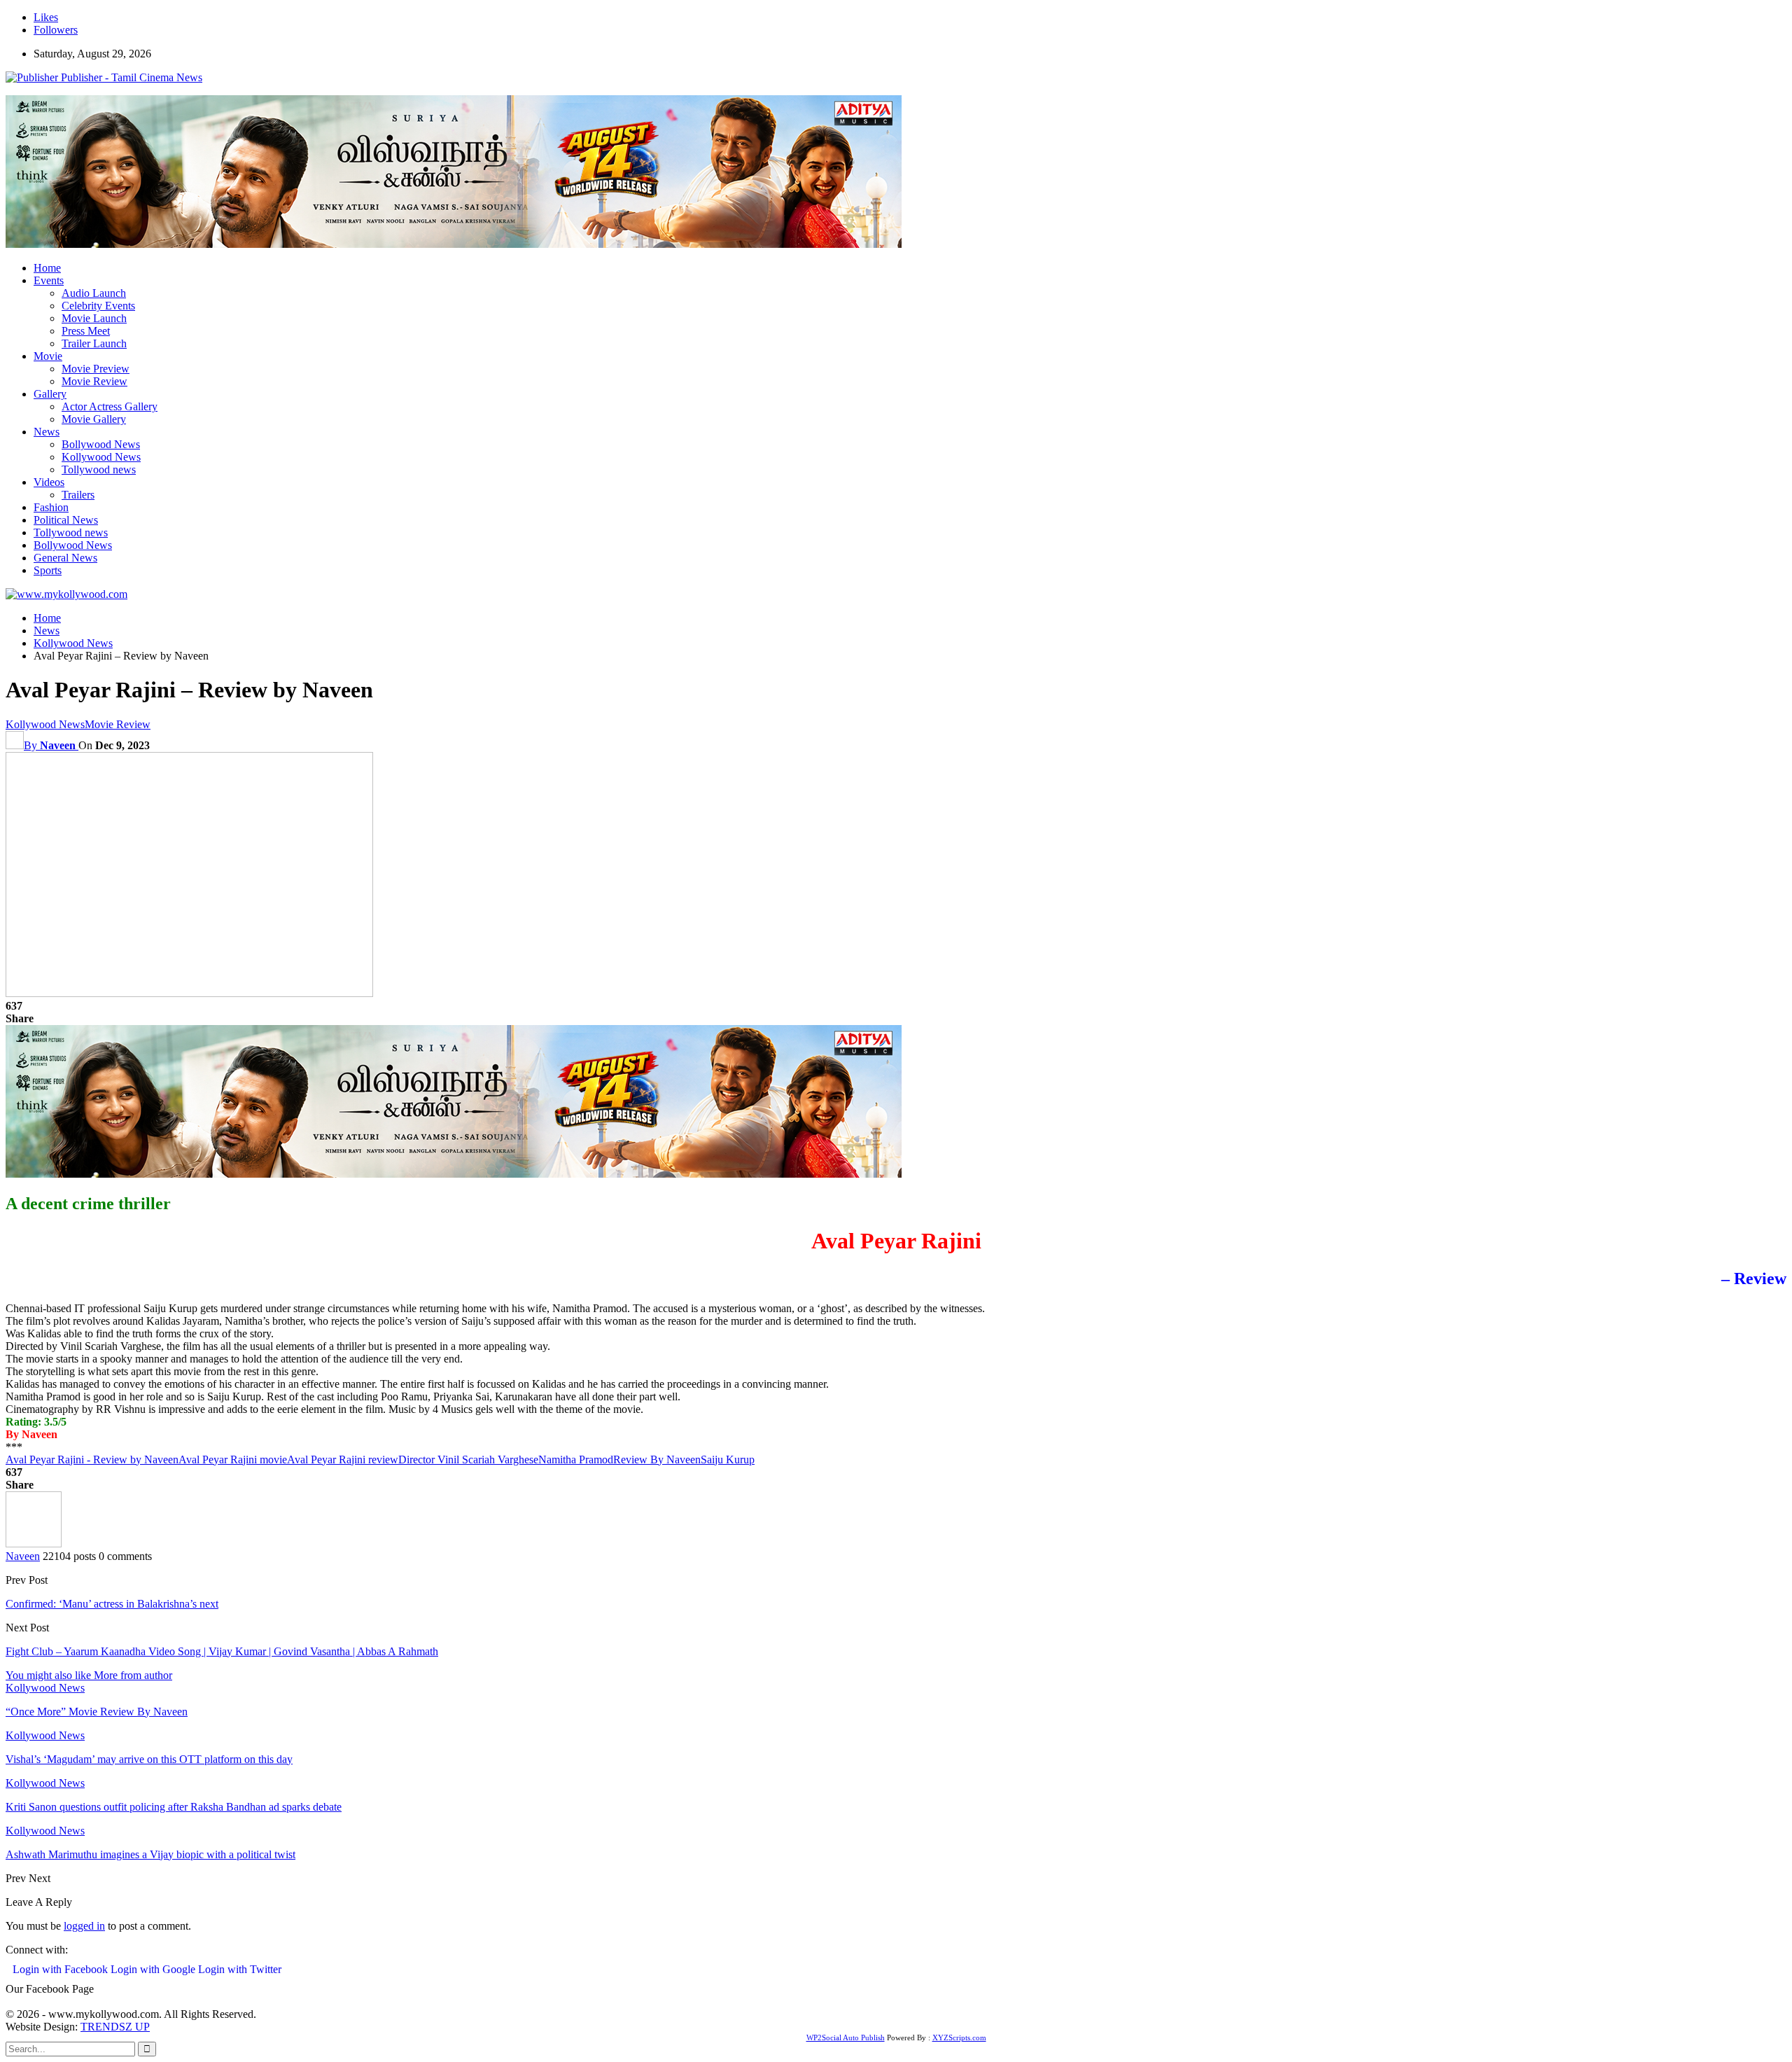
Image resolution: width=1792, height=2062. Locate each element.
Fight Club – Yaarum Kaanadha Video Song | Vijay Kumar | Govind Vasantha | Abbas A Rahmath (222, 1651)
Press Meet (86, 331)
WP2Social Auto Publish (846, 2037)
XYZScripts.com (959, 2037)
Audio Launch (94, 293)
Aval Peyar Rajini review (343, 1460)
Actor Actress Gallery (110, 406)
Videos (49, 482)
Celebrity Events (98, 306)
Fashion (51, 507)
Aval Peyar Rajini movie (233, 1460)
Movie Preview (96, 369)
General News (65, 558)
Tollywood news (99, 469)
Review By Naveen (657, 1460)
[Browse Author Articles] (34, 1544)
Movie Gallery (94, 419)
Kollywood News (101, 457)
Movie (48, 356)
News (47, 432)
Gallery (50, 394)
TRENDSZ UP (115, 2027)
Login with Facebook (62, 1969)
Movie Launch (94, 318)
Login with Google (154, 1969)
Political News (66, 520)
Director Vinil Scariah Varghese (468, 1460)
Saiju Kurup (728, 1460)
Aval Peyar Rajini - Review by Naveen (92, 1460)
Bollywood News (101, 444)
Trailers (78, 495)
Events (49, 280)
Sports (48, 570)
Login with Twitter (240, 1969)
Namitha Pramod (576, 1460)
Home (47, 268)
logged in (84, 1926)
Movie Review (94, 381)
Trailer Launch (94, 343)
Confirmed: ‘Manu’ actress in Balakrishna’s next (112, 1604)
